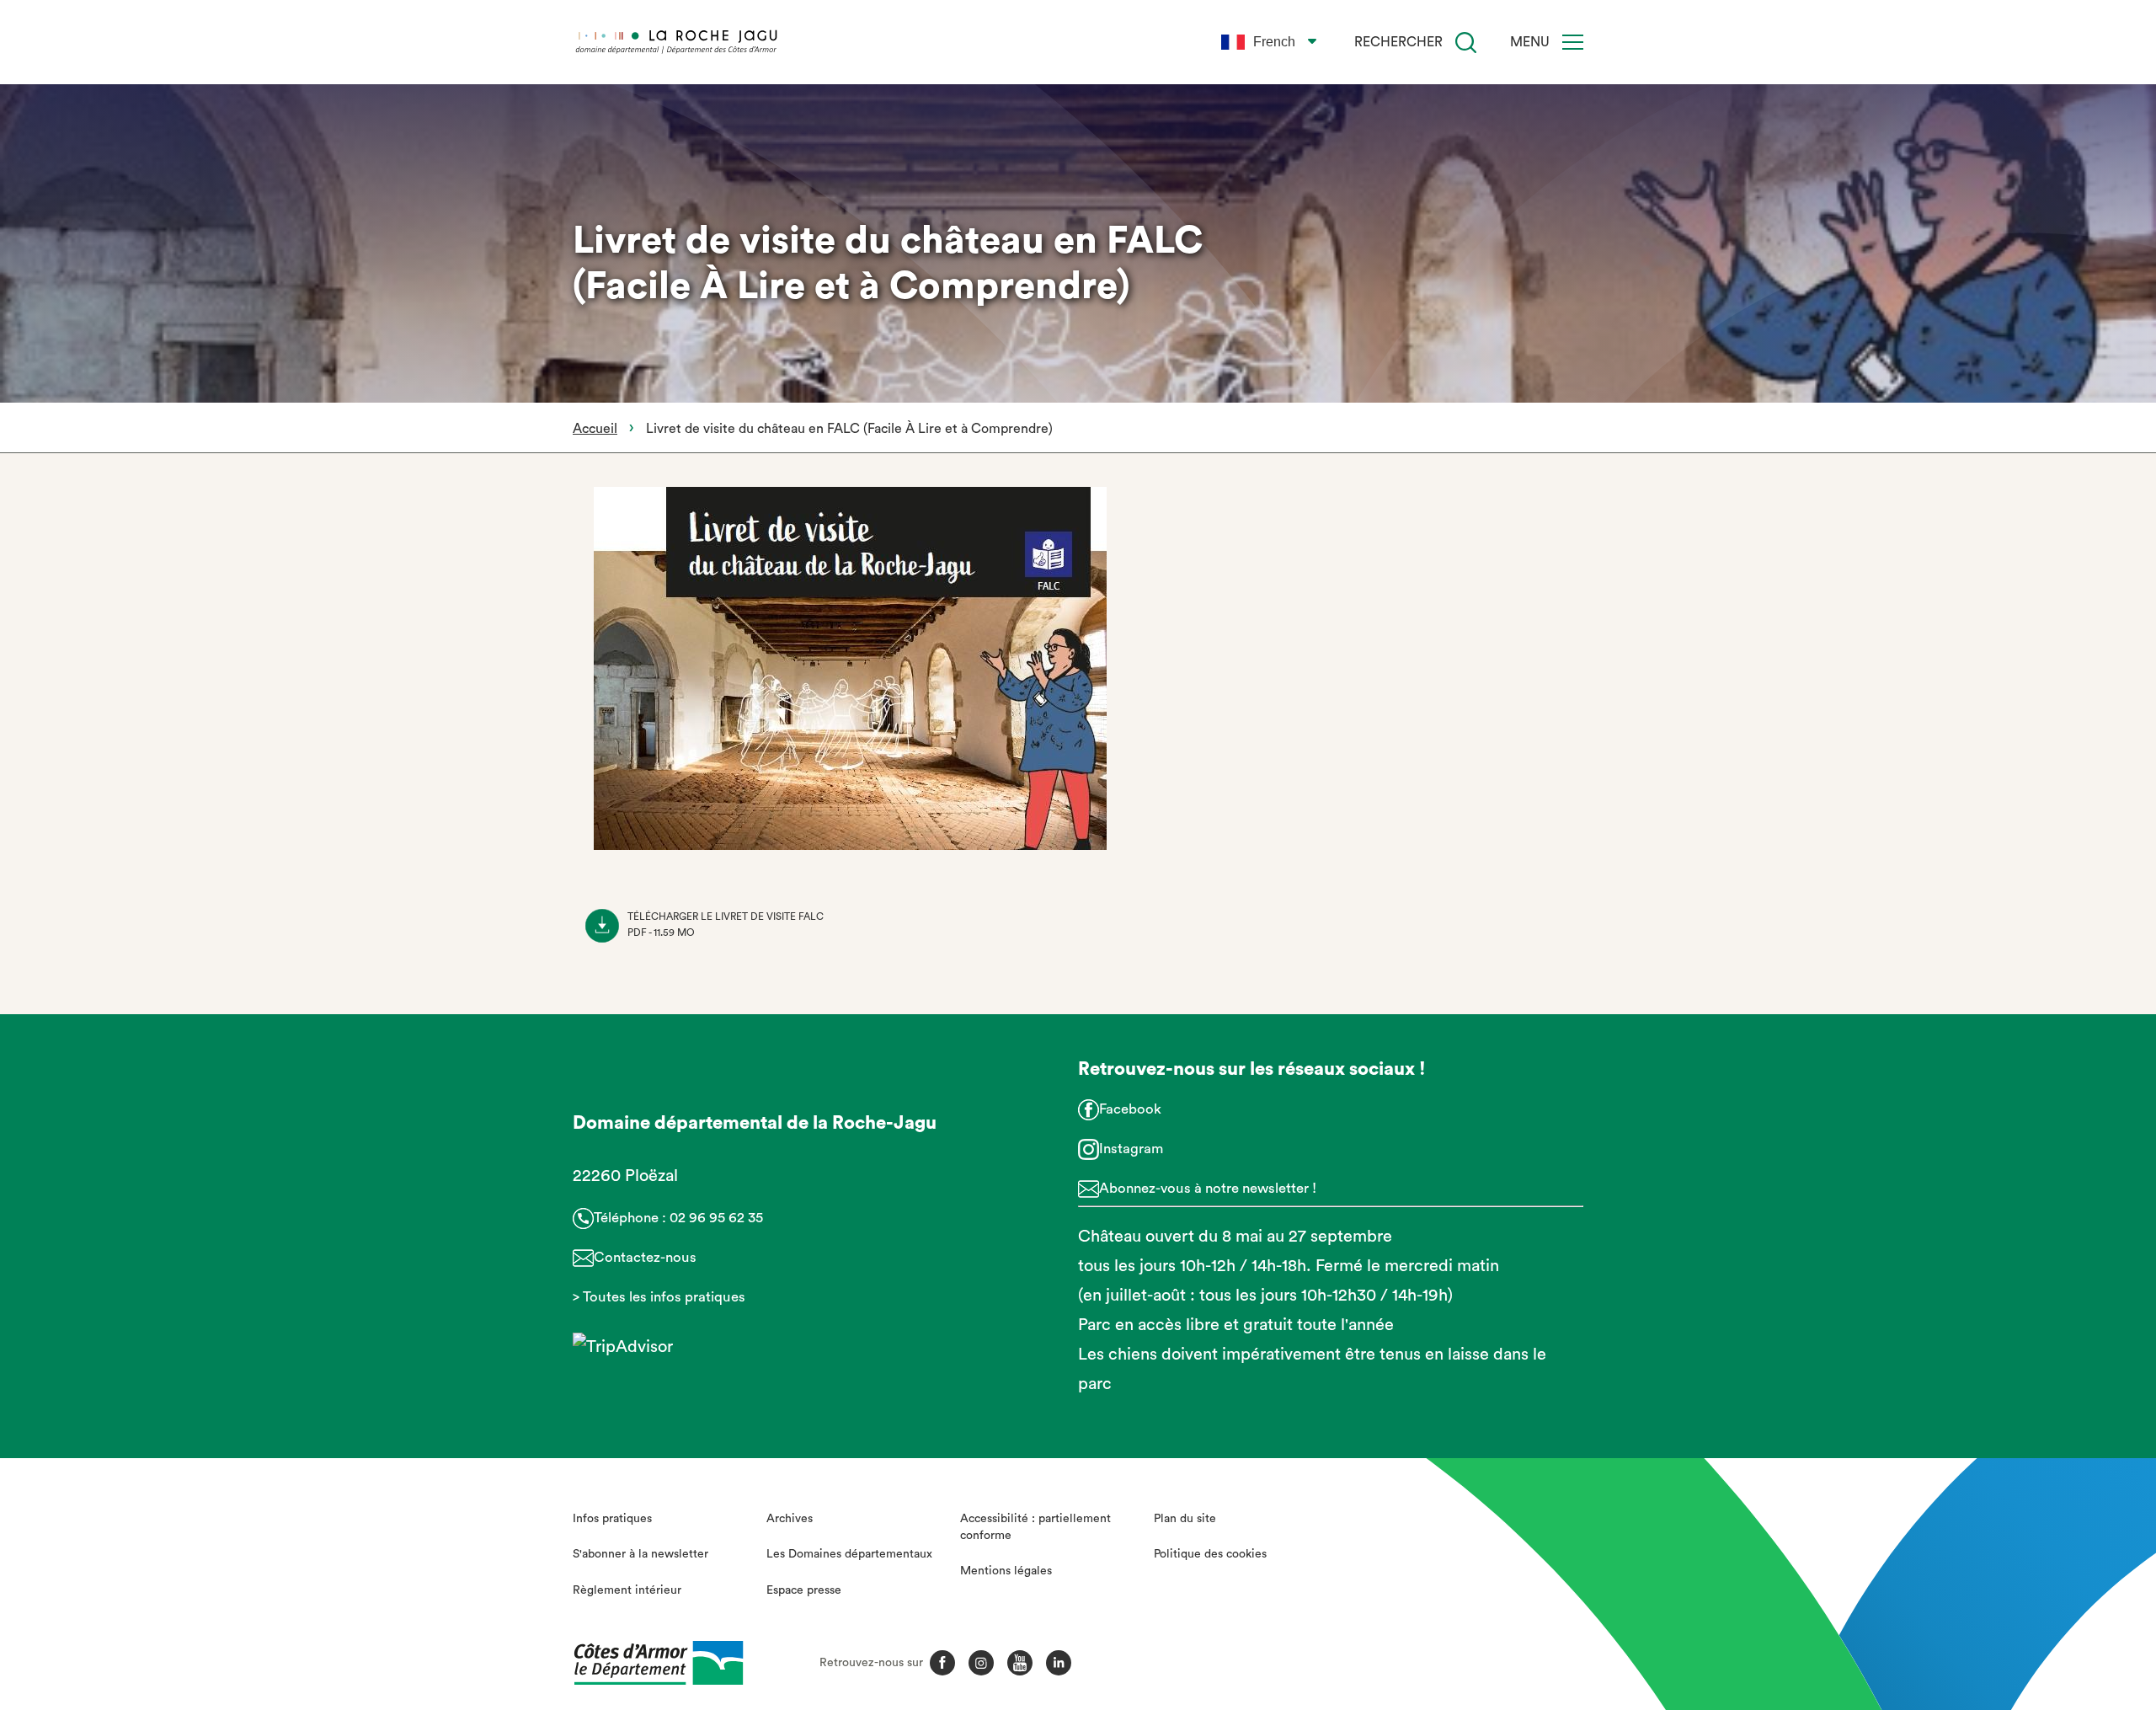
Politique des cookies (1210, 1554)
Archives (790, 1519)
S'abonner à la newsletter (640, 1554)
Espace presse (804, 1590)
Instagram (1131, 1149)
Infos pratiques (612, 1519)
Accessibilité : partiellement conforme (1035, 1527)
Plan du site (1185, 1519)
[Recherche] (1466, 43)
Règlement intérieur (627, 1590)
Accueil (595, 429)
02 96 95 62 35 (716, 1218)
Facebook (1130, 1109)
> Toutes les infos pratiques (659, 1297)
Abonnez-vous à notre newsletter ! (1208, 1188)
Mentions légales (1006, 1571)
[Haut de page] (1990, 1605)
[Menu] (1573, 42)
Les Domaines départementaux (849, 1554)
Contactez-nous (645, 1257)
